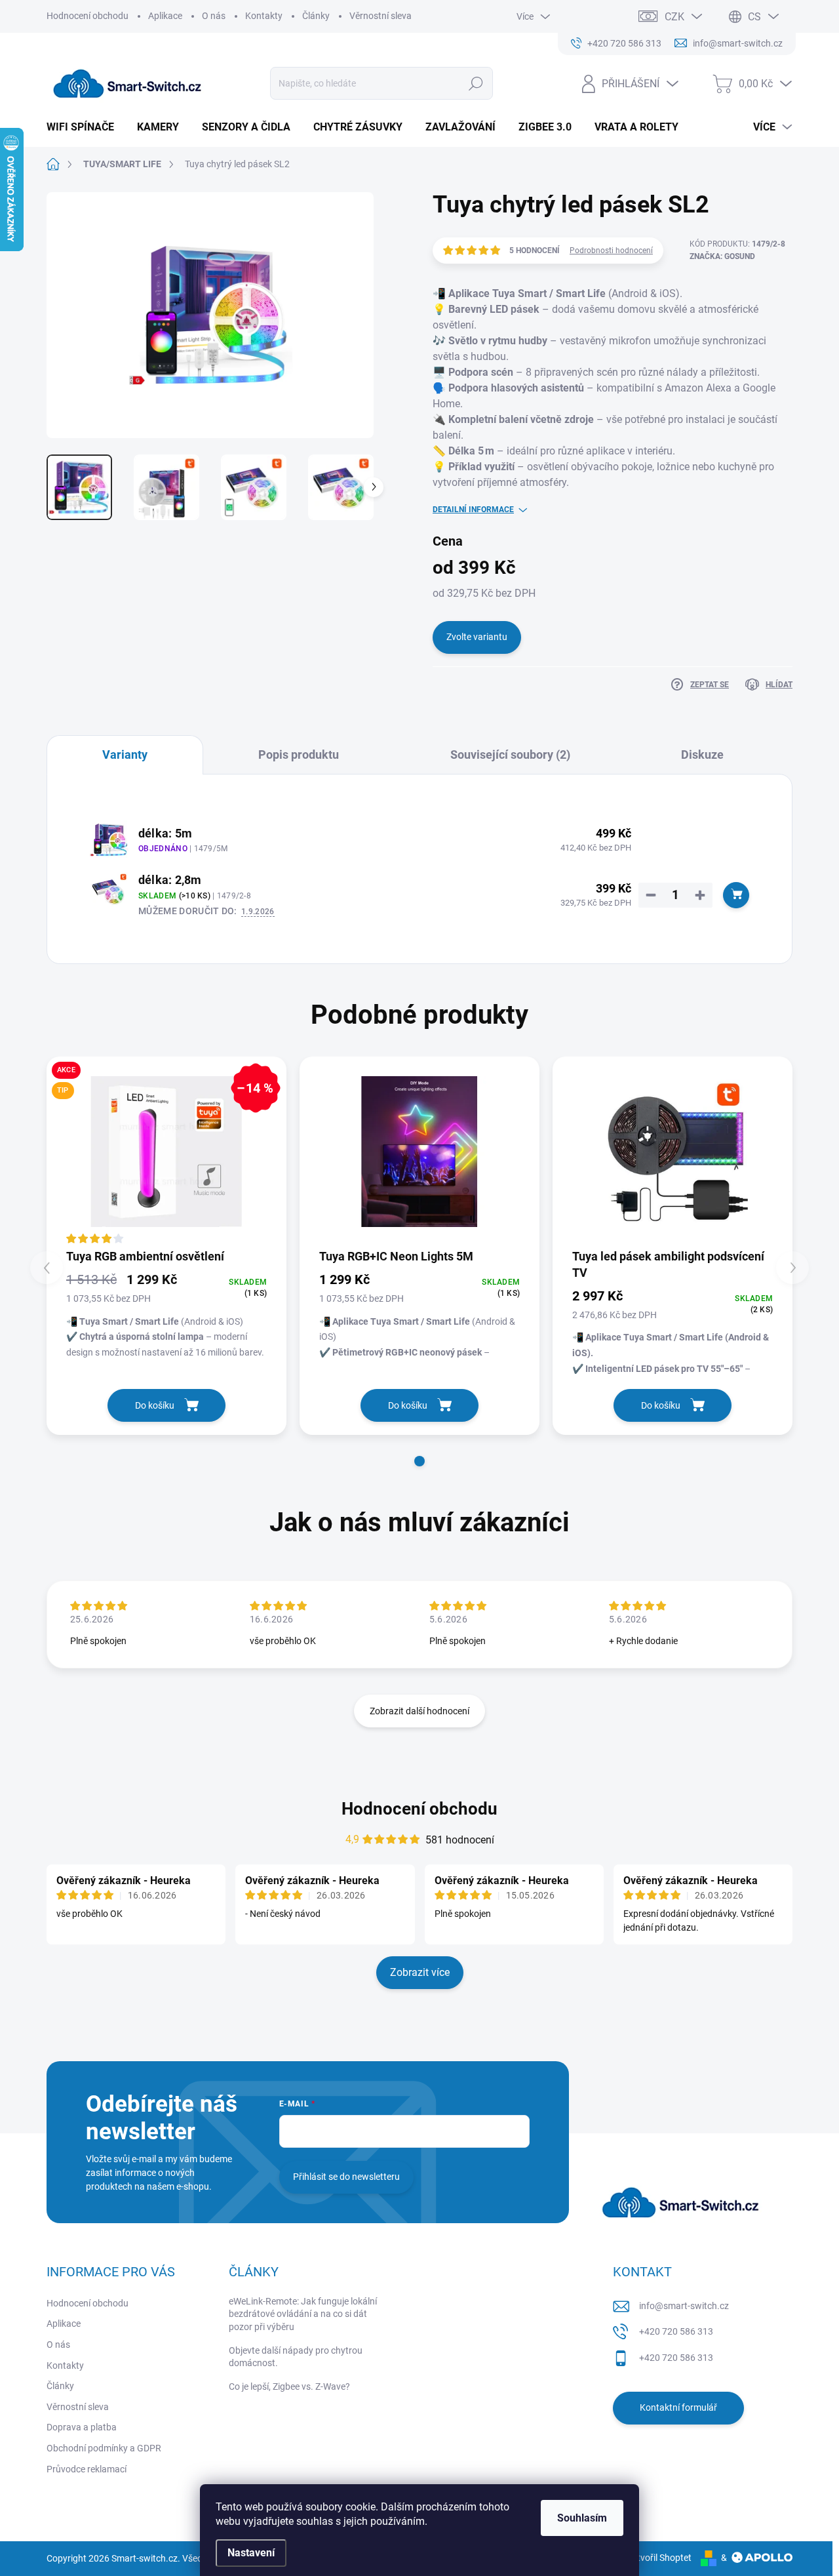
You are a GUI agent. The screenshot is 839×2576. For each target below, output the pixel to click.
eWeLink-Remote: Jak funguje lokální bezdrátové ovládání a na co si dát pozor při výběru (303, 2314)
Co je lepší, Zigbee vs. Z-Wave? (289, 2386)
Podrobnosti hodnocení (611, 251)
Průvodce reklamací (87, 2469)
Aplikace (165, 16)
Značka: (722, 256)
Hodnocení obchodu (88, 16)
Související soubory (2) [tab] (510, 755)
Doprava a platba (82, 2427)
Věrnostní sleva (380, 16)
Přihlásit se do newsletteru (346, 2177)
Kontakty (264, 16)
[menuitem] (85, 127)
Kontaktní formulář (678, 2407)
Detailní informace (473, 510)
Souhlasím (582, 2518)
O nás (214, 16)
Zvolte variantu (477, 637)
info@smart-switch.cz (684, 2306)
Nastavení (251, 2553)
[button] (419, 1461)
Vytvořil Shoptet (659, 2558)
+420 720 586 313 (676, 2331)
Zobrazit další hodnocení (419, 1711)
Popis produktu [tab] (299, 755)
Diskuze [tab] (702, 755)
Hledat (476, 83)
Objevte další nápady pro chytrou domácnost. (296, 2357)
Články (316, 16)
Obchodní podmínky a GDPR (104, 2448)
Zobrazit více (420, 1972)
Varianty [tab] (125, 755)
